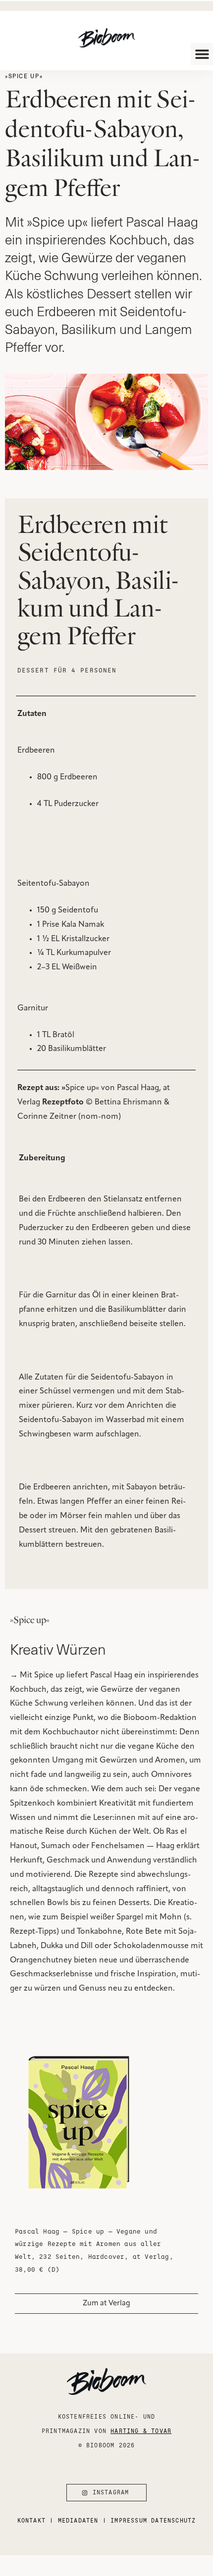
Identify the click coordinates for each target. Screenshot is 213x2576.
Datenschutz (173, 2520)
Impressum (129, 2520)
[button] (202, 54)
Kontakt (31, 2520)
